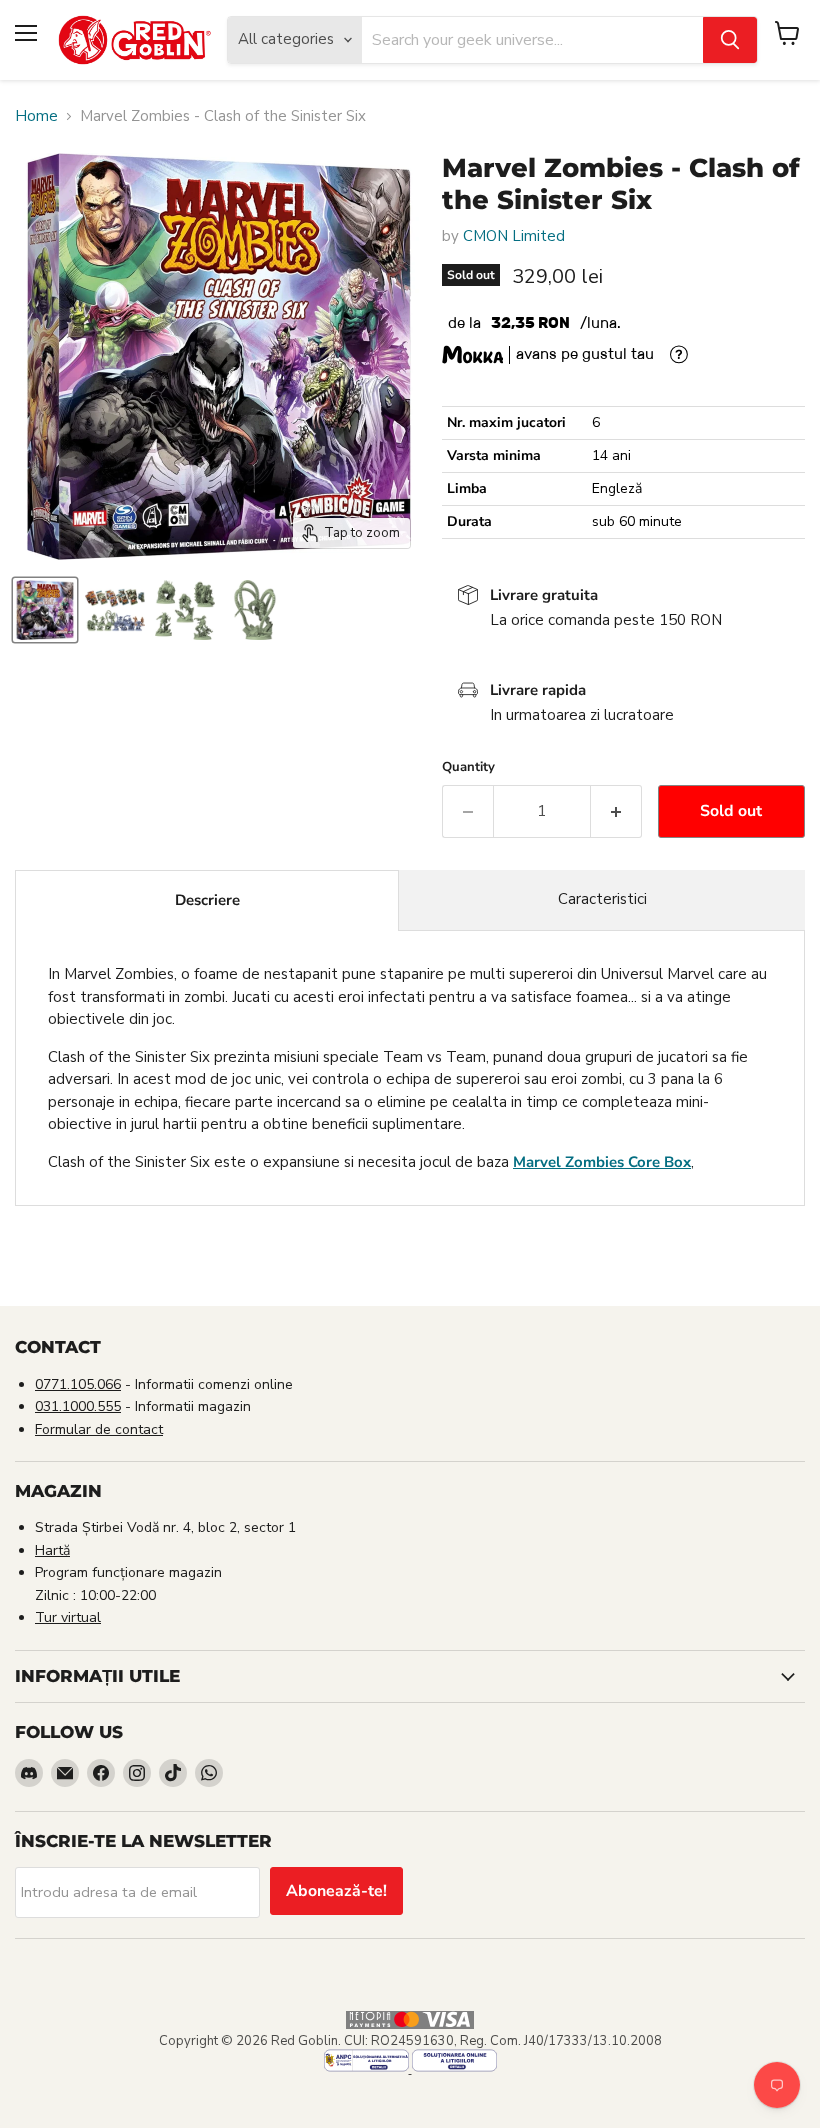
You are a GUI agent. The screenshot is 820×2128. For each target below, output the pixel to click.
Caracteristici (602, 899)
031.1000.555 (78, 1406)
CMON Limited (514, 236)
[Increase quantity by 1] (616, 811)
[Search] (730, 40)
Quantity (468, 767)
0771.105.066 (78, 1384)
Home (36, 116)
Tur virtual (68, 1617)
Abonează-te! (336, 1891)
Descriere (207, 900)
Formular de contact (99, 1429)
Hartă (52, 1550)
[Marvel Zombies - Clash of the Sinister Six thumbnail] (45, 610)
